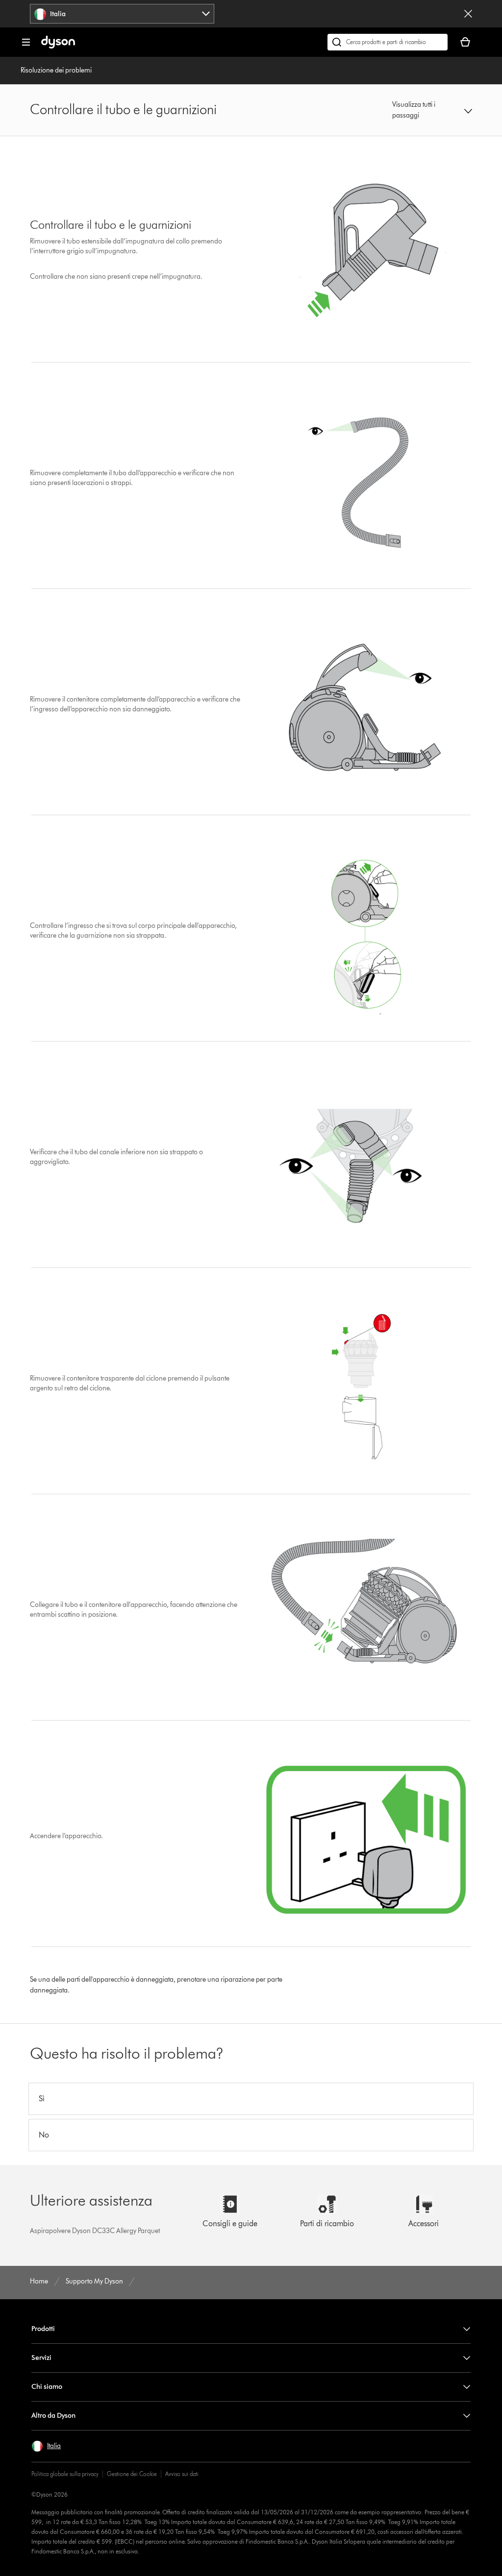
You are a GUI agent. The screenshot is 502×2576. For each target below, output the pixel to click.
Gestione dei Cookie (132, 2474)
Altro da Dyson (53, 2416)
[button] (432, 110)
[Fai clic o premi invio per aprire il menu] (26, 42)
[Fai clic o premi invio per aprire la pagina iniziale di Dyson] (58, 46)
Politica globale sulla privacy (65, 2474)
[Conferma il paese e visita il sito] (468, 14)
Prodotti (43, 2329)
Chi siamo (47, 2387)
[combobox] (122, 14)
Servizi (41, 2358)
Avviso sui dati (182, 2474)
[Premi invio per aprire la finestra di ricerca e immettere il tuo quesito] (388, 42)
